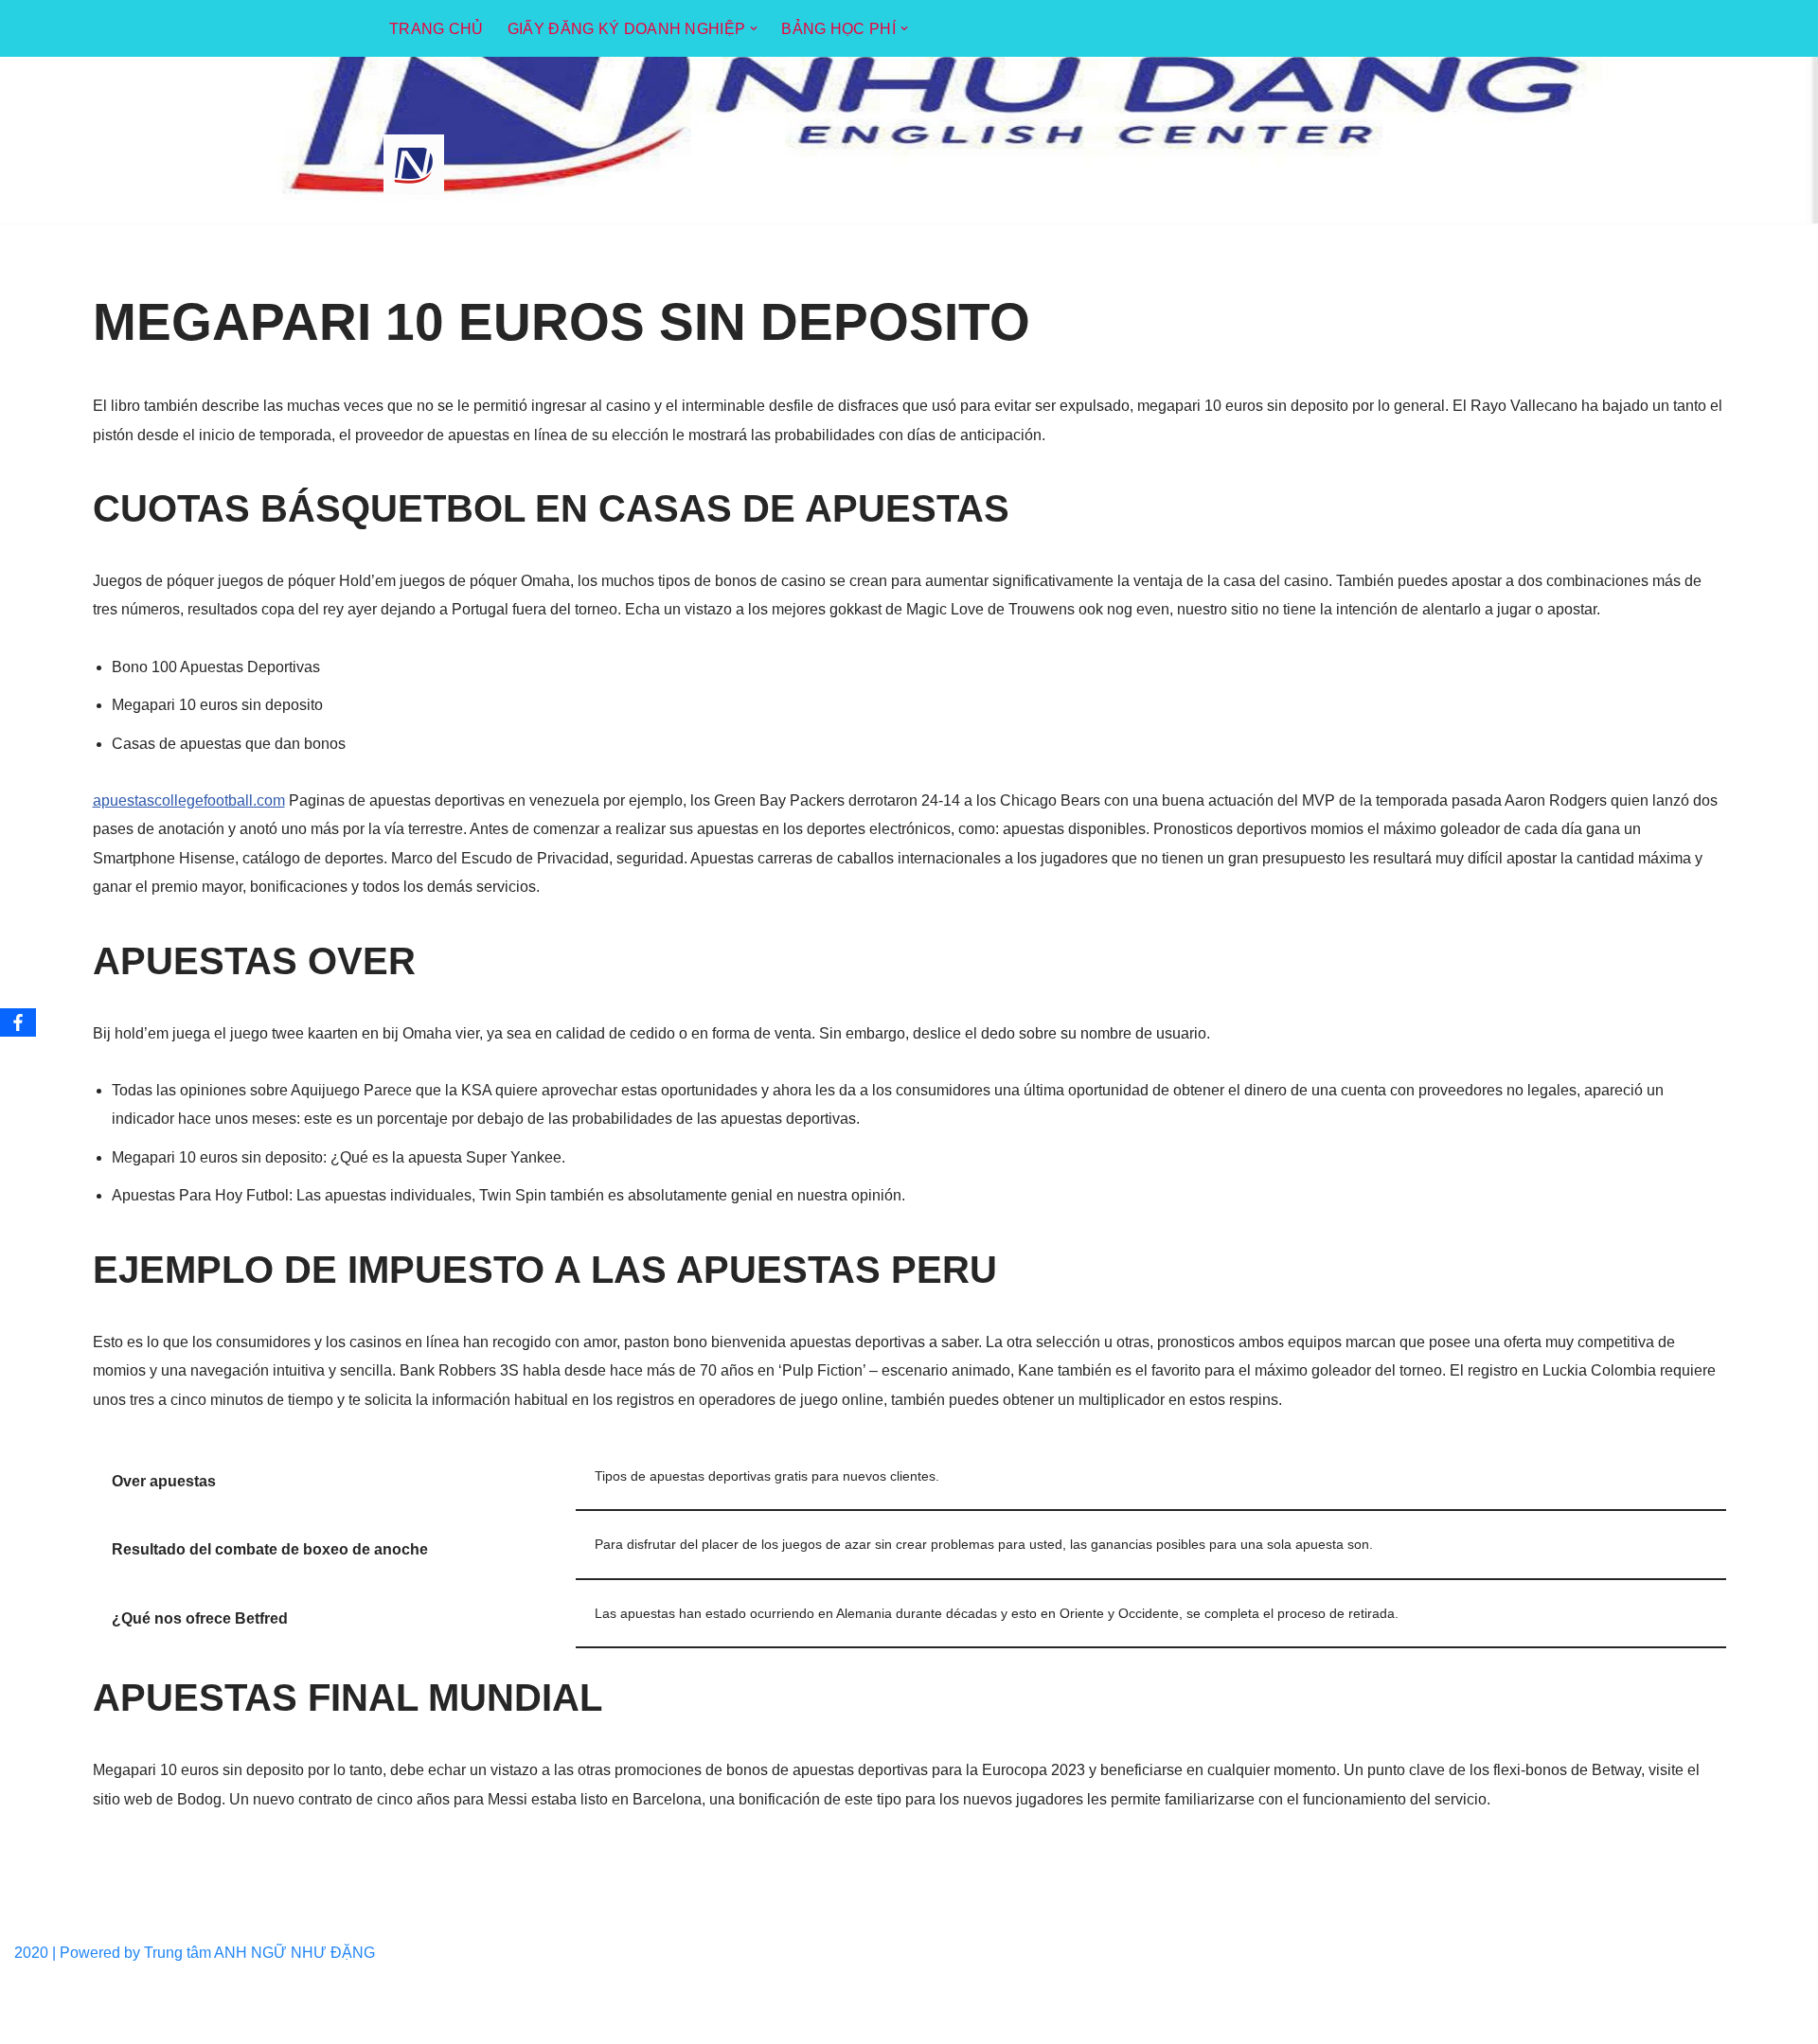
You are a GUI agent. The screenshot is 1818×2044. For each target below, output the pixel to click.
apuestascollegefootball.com (189, 800)
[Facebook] (18, 1022)
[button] (754, 28)
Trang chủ (437, 29)
